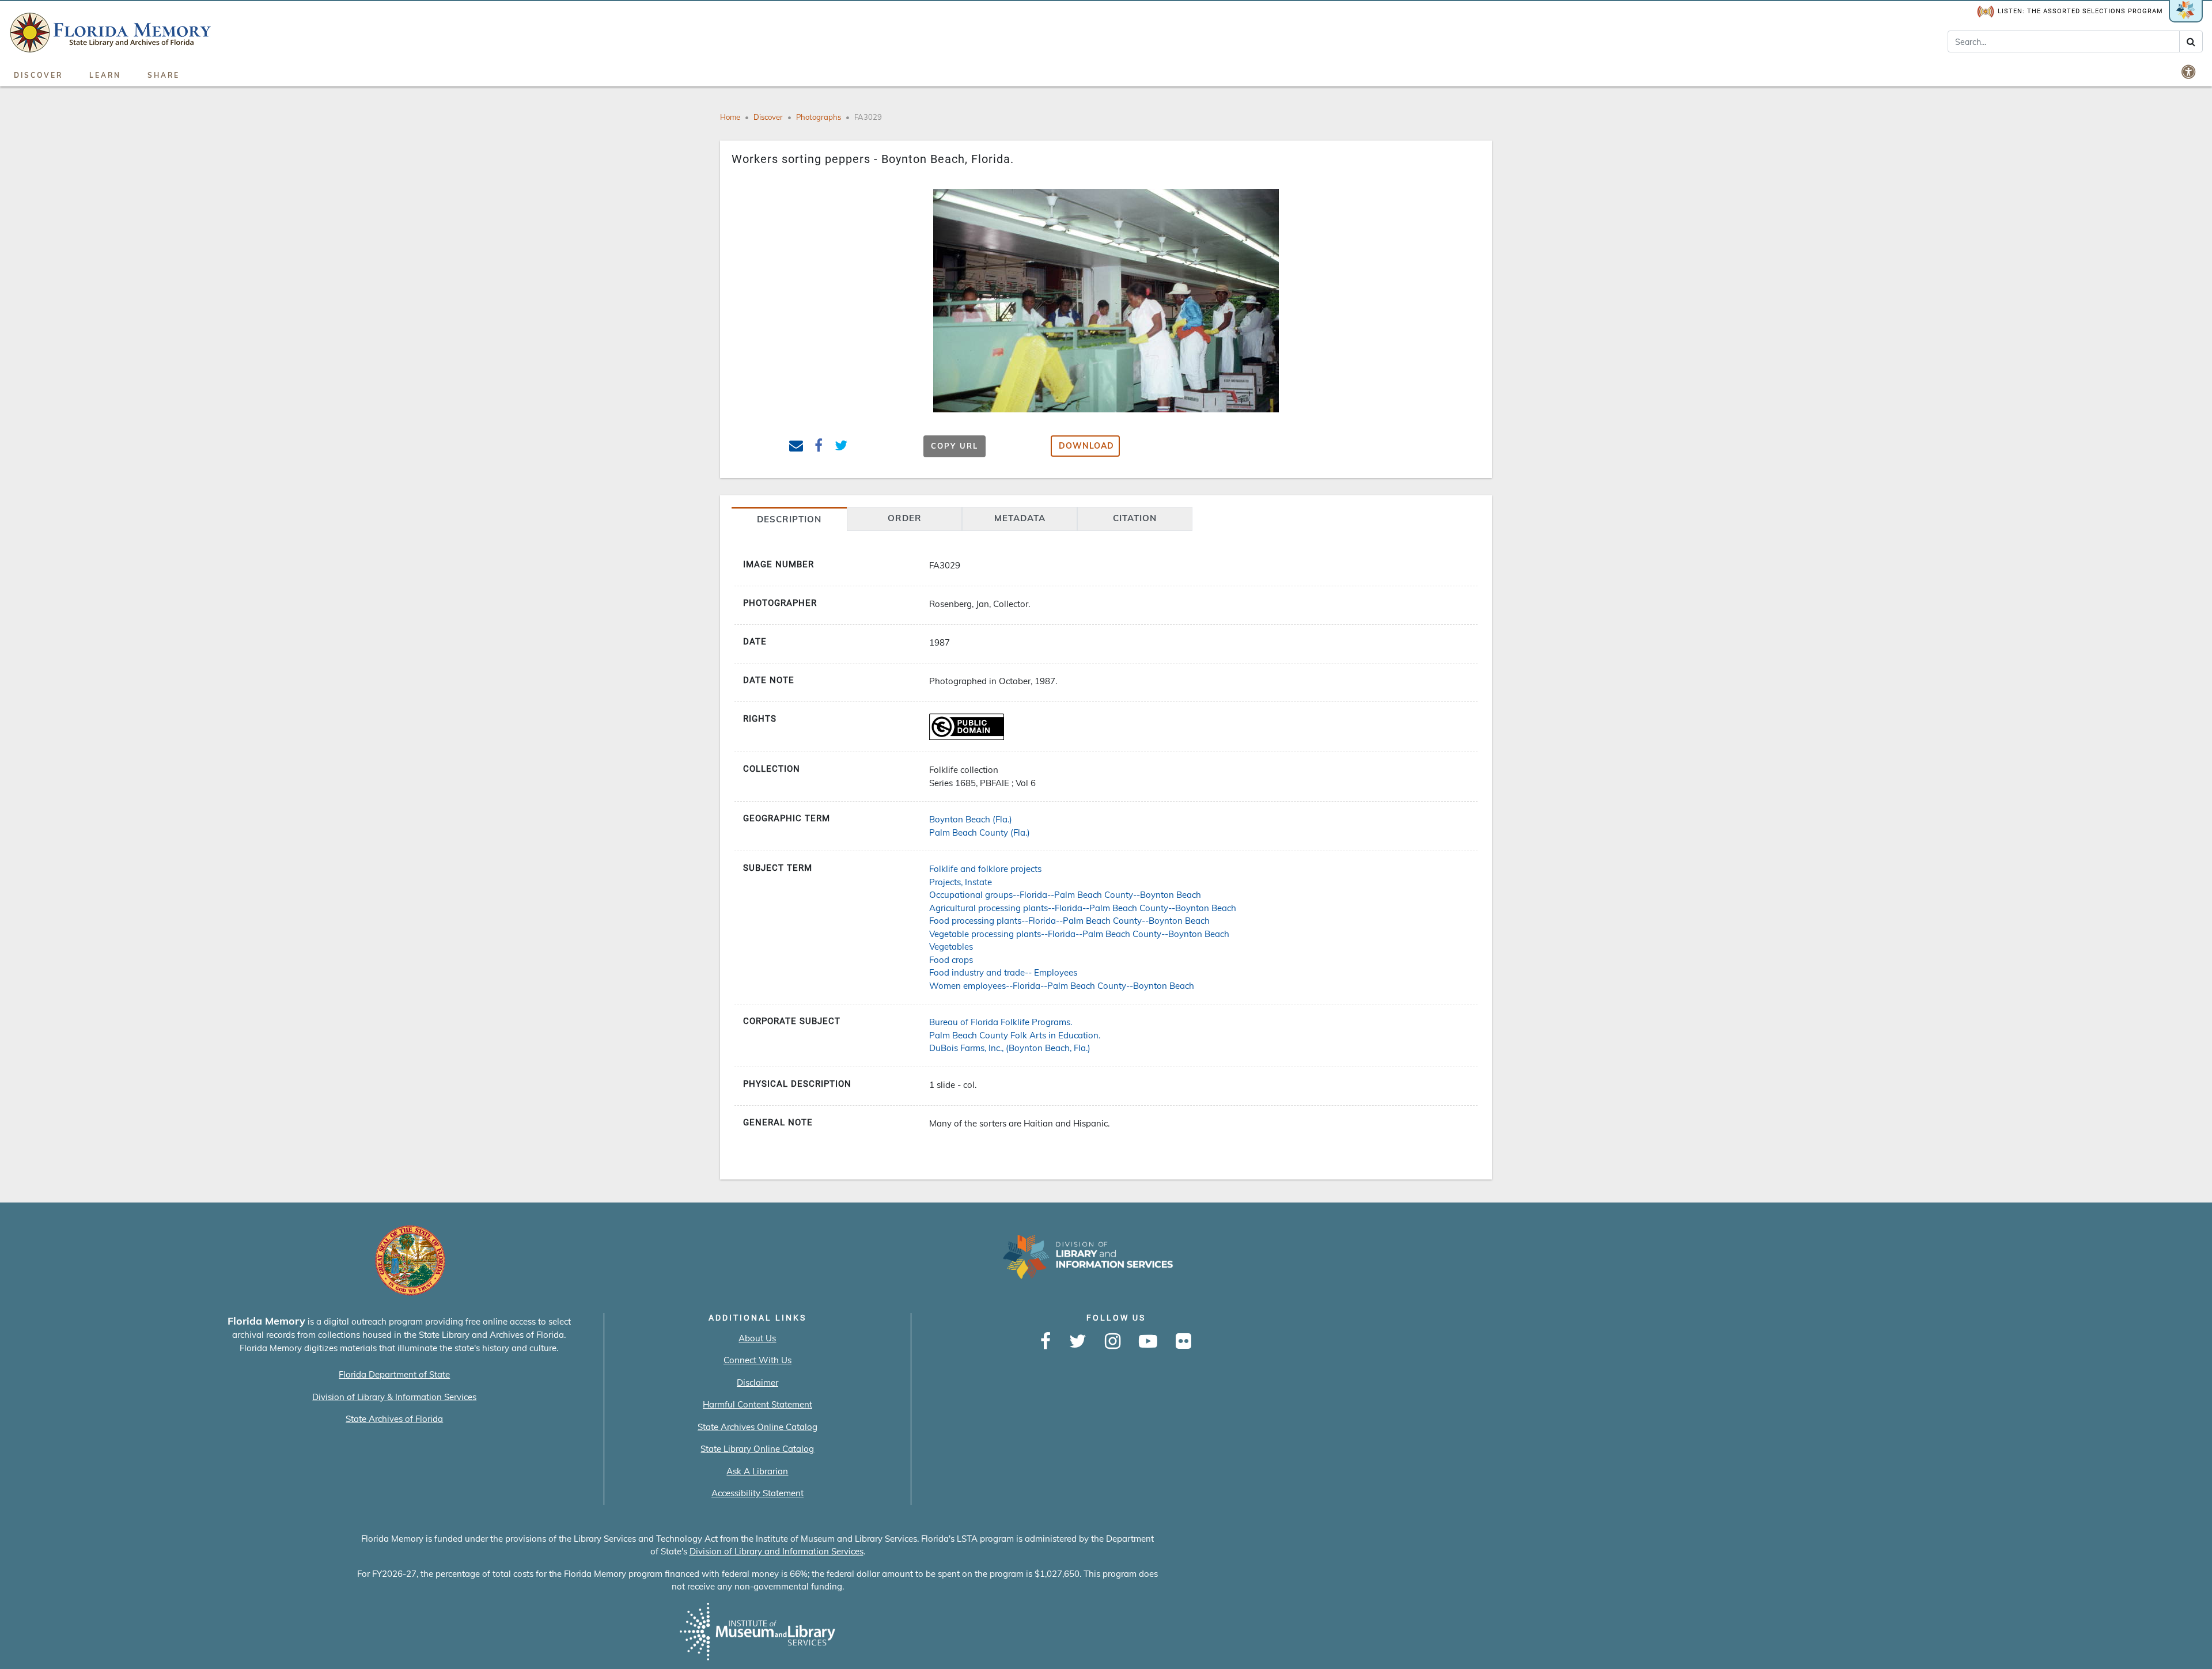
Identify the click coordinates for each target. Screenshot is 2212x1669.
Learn (105, 75)
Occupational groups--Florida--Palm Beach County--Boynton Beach (1065, 895)
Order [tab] (905, 518)
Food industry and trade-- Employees (1003, 972)
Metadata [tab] (1020, 518)
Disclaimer (757, 1382)
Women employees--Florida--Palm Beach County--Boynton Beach (1062, 986)
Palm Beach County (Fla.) (980, 832)
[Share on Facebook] (819, 447)
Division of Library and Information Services (777, 1551)
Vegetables (951, 947)
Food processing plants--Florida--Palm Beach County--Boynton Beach (1069, 921)
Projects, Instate (961, 882)
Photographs (819, 117)
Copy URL (955, 446)
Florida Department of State (394, 1374)
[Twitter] (1078, 1342)
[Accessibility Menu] (2190, 71)
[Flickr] (1183, 1342)
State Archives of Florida (394, 1419)
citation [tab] (1135, 518)
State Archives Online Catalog (757, 1427)
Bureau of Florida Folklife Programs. (1001, 1022)
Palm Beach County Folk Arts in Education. (1015, 1035)
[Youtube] (1148, 1342)
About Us (757, 1338)
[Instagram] (1113, 1342)
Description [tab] (789, 519)
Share (164, 75)
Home (730, 117)
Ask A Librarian (757, 1471)
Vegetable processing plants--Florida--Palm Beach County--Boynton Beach (1079, 934)
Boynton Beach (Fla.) (971, 819)
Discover (38, 75)
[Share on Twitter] (841, 447)
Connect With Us (757, 1360)
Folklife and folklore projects (985, 869)
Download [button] (1086, 446)
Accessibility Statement (757, 1493)
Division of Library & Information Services (394, 1397)
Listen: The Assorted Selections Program (2080, 11)
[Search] (2191, 41)
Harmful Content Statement (757, 1404)
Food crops (951, 960)
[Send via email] (796, 447)
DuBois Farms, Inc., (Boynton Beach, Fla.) (1010, 1048)
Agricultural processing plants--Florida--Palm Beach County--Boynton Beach (1083, 908)
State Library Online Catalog (757, 1449)
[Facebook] (1046, 1342)
